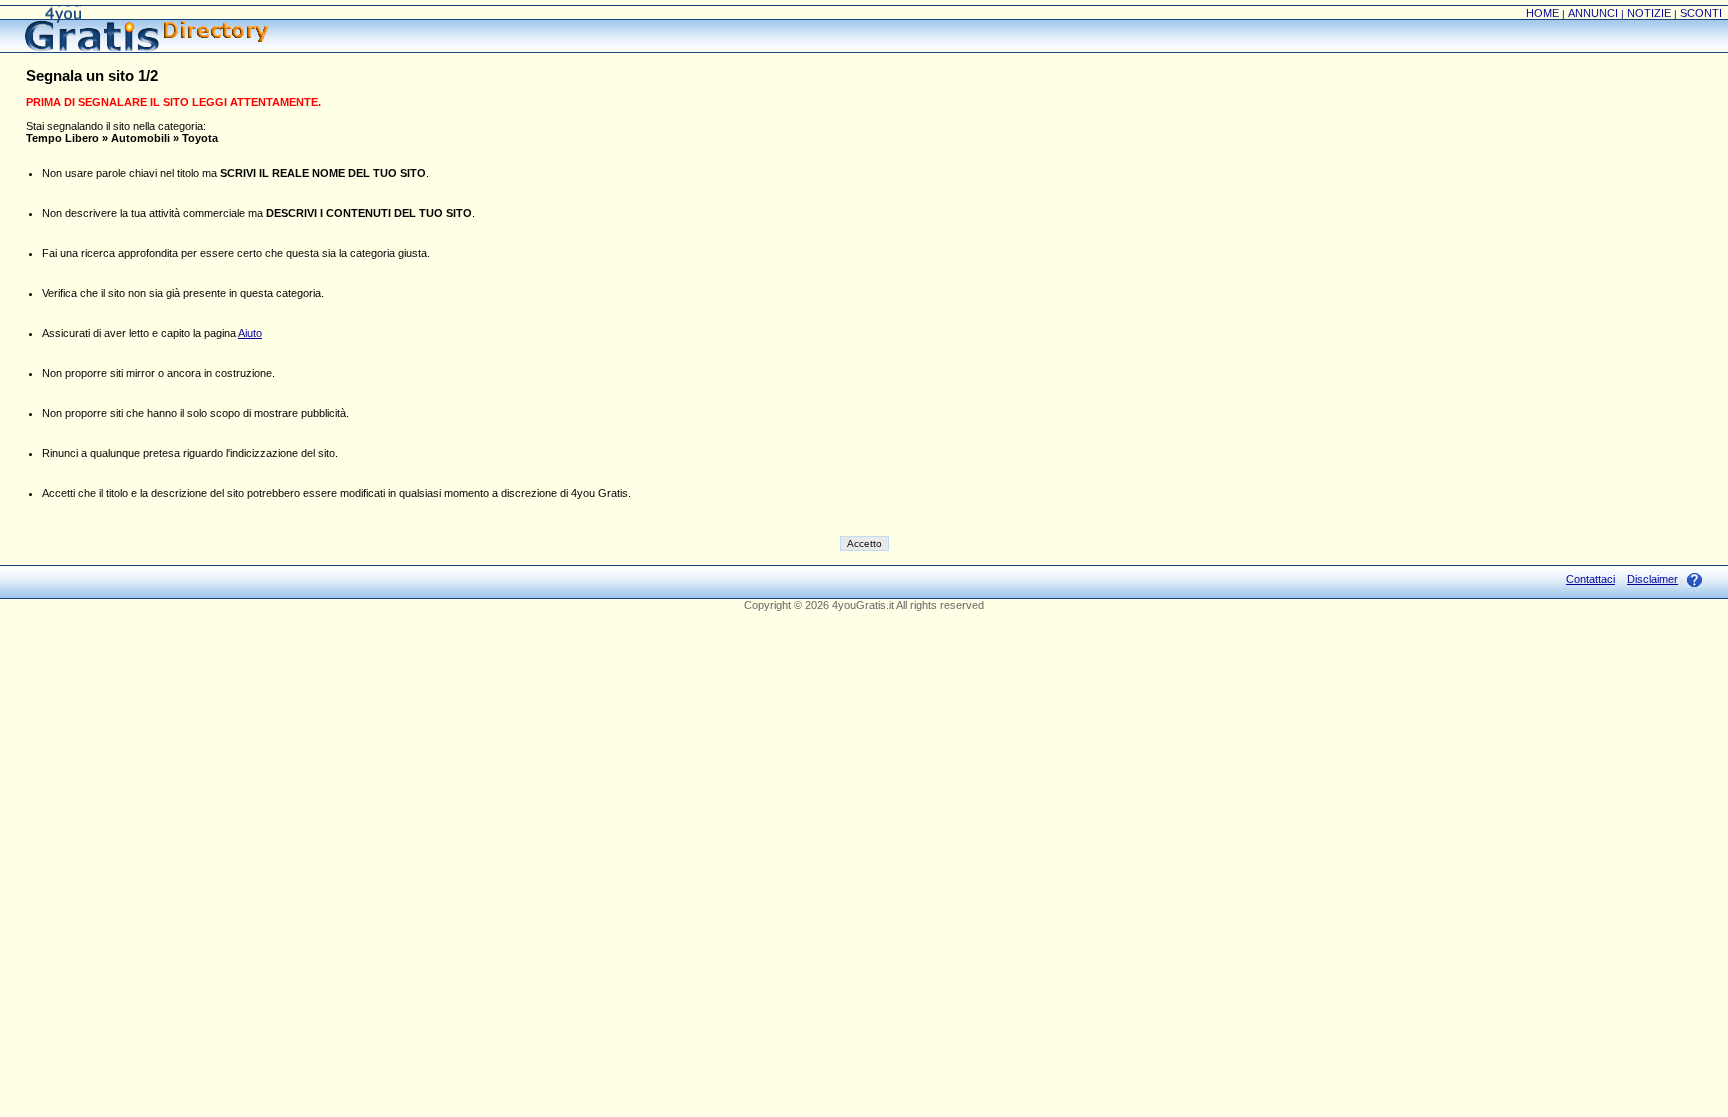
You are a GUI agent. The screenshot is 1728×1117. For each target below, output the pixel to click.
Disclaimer (1652, 579)
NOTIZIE (1649, 13)
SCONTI (1701, 13)
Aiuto (250, 333)
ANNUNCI (1593, 13)
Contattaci (1590, 579)
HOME (1542, 13)
